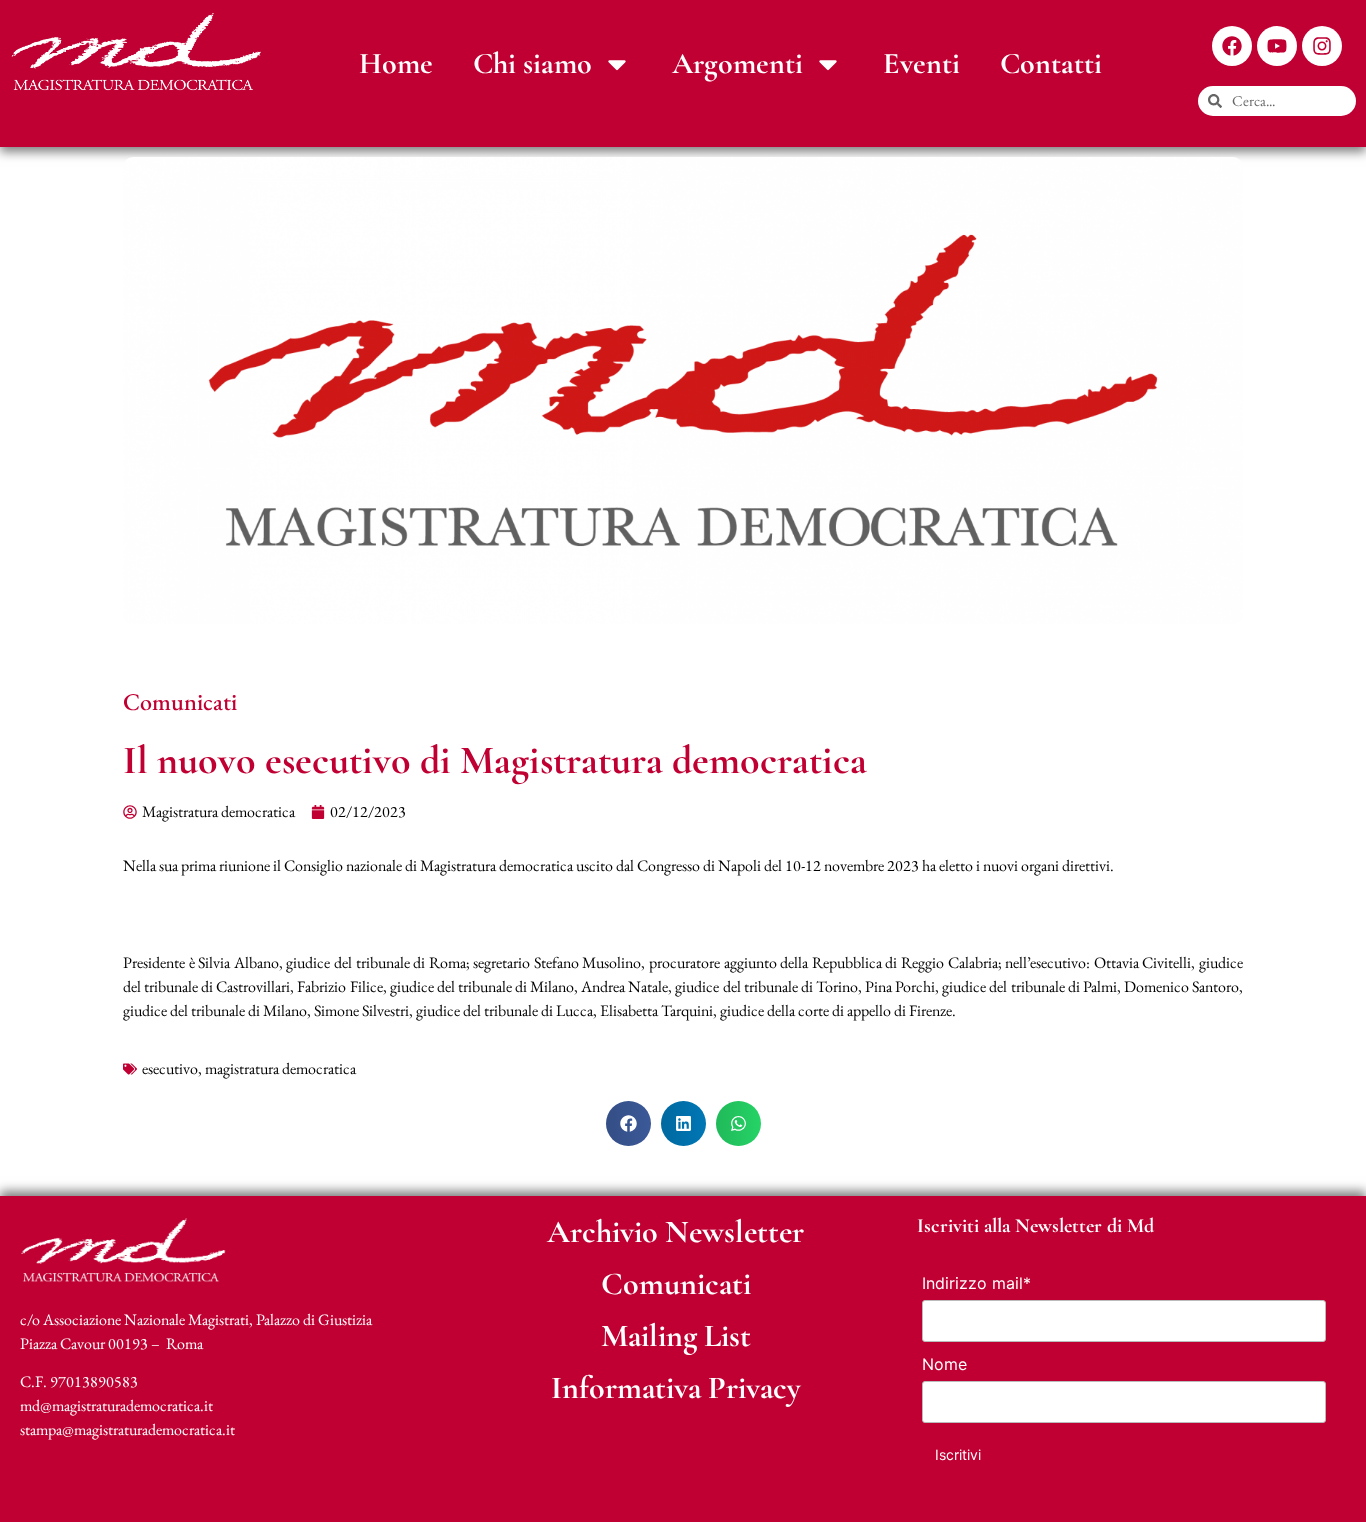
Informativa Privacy (676, 1387)
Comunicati (180, 701)
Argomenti (737, 63)
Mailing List (676, 1335)
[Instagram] (1322, 46)
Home (396, 63)
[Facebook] (1232, 46)
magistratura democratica (280, 1068)
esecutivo (170, 1068)
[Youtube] (1277, 46)
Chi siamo (532, 63)
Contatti (1051, 63)
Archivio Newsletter (675, 1231)
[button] (628, 1123)
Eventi (921, 63)
